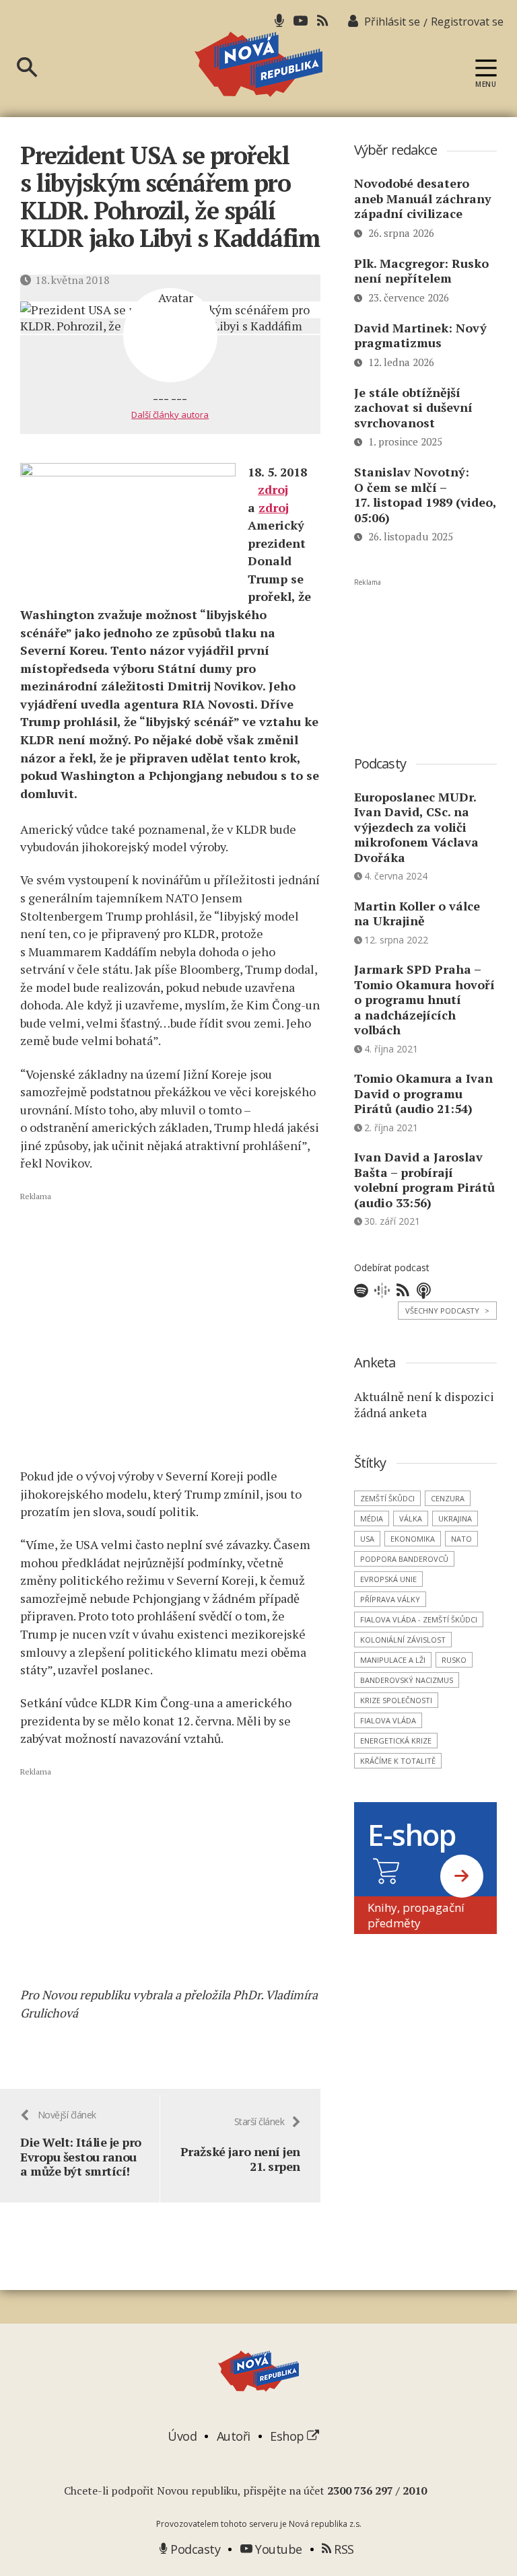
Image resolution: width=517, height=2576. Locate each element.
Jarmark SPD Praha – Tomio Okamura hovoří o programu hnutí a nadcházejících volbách (424, 999)
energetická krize (396, 1741)
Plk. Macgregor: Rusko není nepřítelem (421, 271)
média (372, 1518)
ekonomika (413, 1539)
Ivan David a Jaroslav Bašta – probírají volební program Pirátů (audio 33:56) (424, 1180)
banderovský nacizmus (407, 1680)
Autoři (234, 2436)
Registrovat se (467, 22)
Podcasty (194, 2549)
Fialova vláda (388, 1720)
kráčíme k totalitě (398, 1761)
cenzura (448, 1498)
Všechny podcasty (447, 1311)
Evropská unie (388, 1579)
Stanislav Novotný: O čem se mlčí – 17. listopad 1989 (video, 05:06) (425, 495)
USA (367, 1539)
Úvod (182, 2436)
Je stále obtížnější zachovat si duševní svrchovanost (413, 407)
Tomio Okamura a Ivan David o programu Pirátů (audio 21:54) (423, 1093)
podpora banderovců (404, 1559)
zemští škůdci (387, 1498)
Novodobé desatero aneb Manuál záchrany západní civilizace (423, 198)
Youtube (277, 2549)
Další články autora (170, 415)
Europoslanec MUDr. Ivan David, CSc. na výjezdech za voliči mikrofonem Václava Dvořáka (416, 827)
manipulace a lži (393, 1660)
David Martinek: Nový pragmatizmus (420, 335)
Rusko (454, 1660)
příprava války (390, 1599)
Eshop (288, 2436)
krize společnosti (396, 1700)
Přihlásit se (392, 22)
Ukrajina (455, 1518)
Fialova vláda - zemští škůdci (419, 1619)
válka (411, 1518)
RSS (343, 2549)
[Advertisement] (170, 1329)
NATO (461, 1539)
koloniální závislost (403, 1640)
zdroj (273, 489)
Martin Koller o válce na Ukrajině (417, 914)
